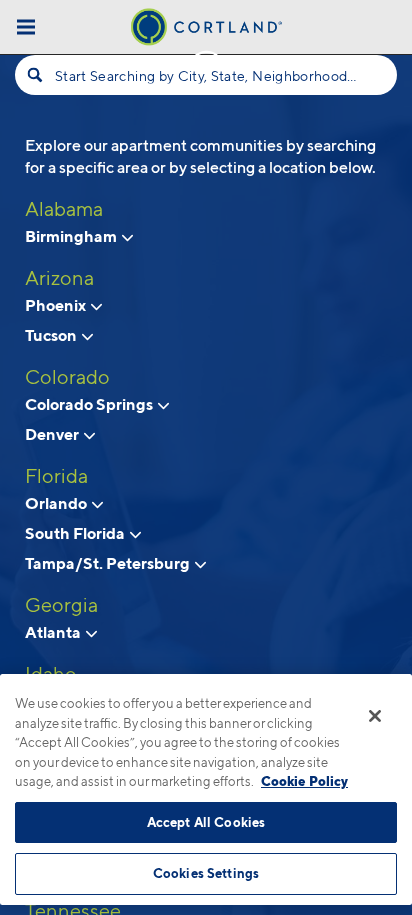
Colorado (67, 377)
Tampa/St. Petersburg (109, 563)
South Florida (76, 533)
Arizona (59, 278)
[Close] (375, 716)
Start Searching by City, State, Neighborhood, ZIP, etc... (206, 75)
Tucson (52, 335)
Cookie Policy (304, 781)
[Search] (35, 75)
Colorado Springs (90, 404)
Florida (56, 476)
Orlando (57, 503)
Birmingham (72, 236)
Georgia (61, 605)
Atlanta (54, 632)
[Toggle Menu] (26, 26)
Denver (53, 434)
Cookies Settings (206, 873)
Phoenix (57, 305)
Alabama (64, 209)
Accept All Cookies (206, 822)
